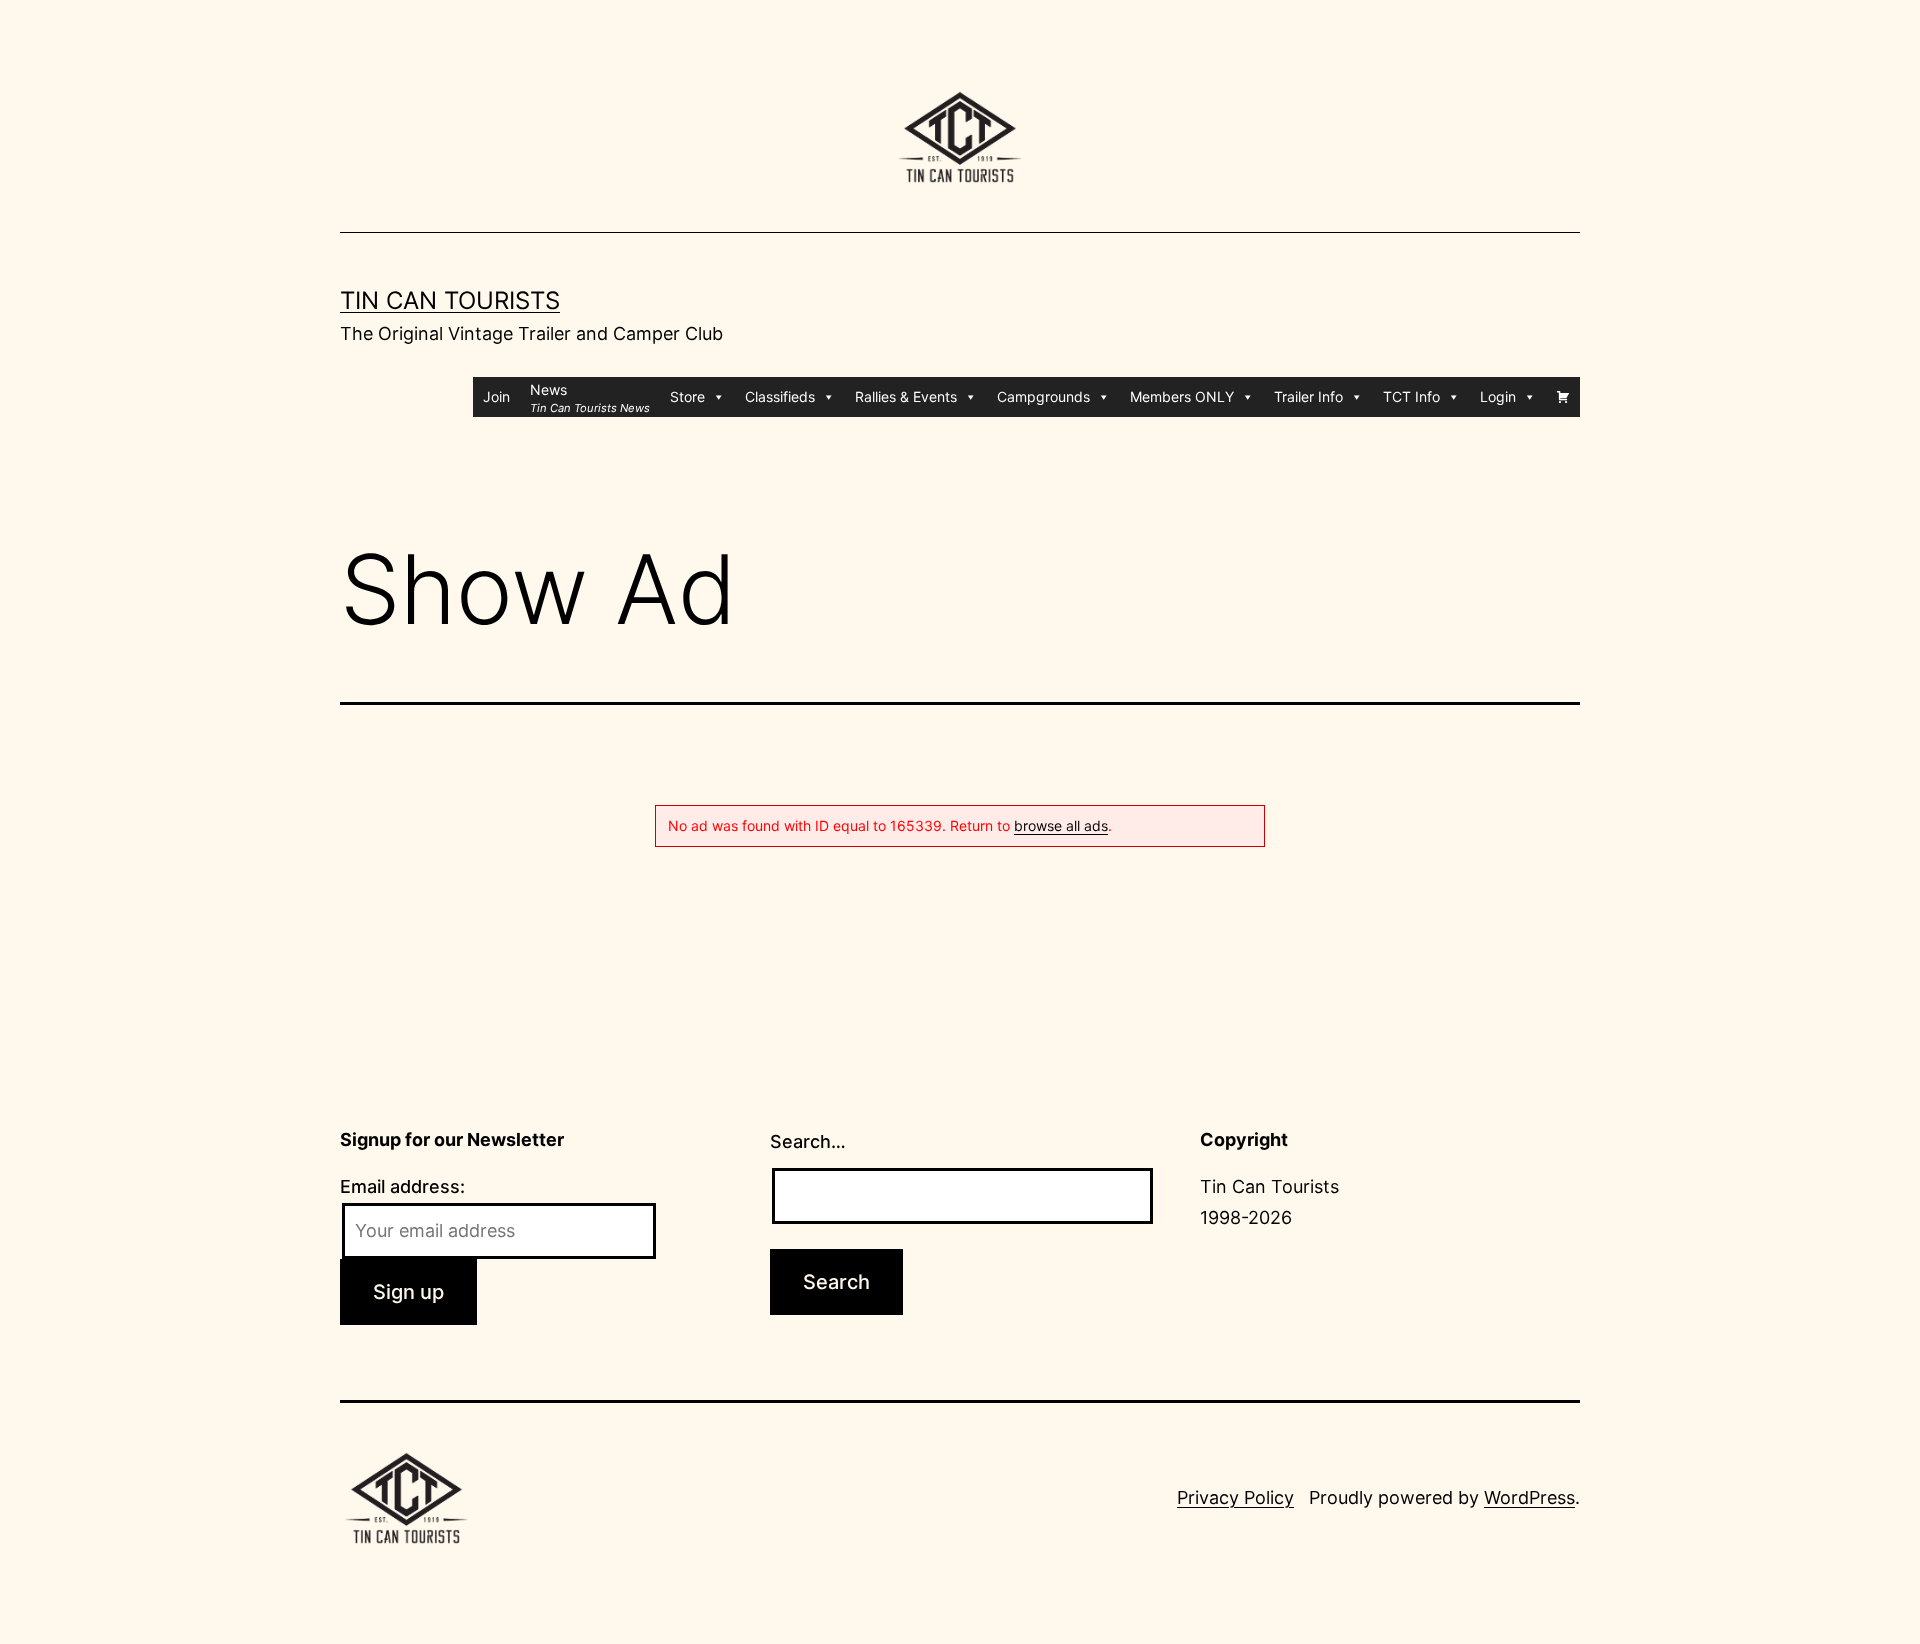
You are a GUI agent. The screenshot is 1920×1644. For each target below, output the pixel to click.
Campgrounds (1043, 396)
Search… (808, 1141)
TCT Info (1411, 396)
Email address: (402, 1186)
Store (687, 396)
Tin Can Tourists (450, 300)
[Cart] (1563, 397)
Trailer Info (1308, 396)
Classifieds (780, 396)
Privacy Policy (1235, 1497)
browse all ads (1061, 825)
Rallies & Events (906, 396)
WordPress (1529, 1497)
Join (496, 396)
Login (1498, 396)
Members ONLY (1182, 396)
